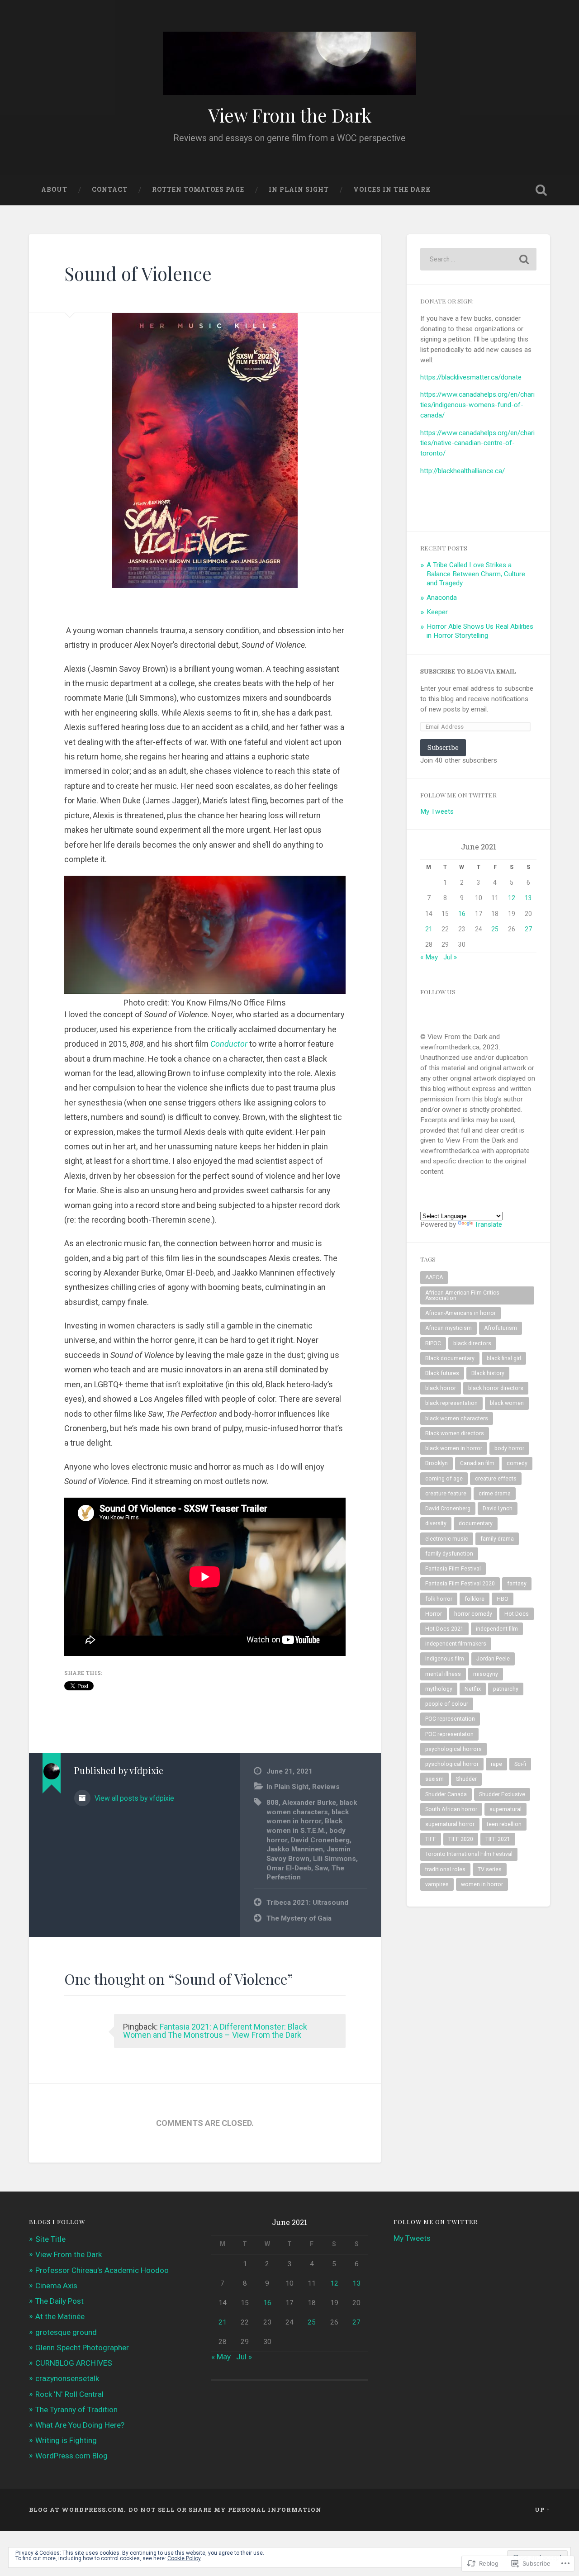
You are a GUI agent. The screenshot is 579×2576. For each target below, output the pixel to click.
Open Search (541, 190)
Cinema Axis (56, 2286)
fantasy (517, 1584)
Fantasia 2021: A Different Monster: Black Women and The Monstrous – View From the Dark (215, 2031)
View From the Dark (290, 115)
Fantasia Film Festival (453, 1569)
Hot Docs (517, 1614)
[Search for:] (478, 259)
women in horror (482, 1884)
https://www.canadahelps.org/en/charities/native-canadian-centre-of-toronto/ (477, 443)
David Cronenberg (320, 1840)
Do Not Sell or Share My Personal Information (225, 2510)
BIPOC (433, 1343)
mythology (439, 1689)
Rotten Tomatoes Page (198, 190)
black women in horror (454, 1448)
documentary (476, 1523)
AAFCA (434, 1277)
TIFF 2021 (498, 1839)
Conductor (229, 1044)
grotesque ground (66, 2332)
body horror (509, 1448)
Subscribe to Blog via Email (468, 671)
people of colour (447, 1704)
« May (429, 957)
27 (528, 929)
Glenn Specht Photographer (82, 2348)
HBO (503, 1599)
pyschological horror (452, 1764)
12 (512, 898)
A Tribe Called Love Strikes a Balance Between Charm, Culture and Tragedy (476, 574)
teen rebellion (504, 1824)
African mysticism (448, 1328)
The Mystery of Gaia (299, 1918)
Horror (434, 1614)
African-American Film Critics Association (462, 1295)
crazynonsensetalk (67, 2378)
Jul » (450, 957)
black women (507, 1403)
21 (429, 929)
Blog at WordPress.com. (77, 2510)
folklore (475, 1599)
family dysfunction (449, 1554)
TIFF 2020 (461, 1839)
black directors (472, 1343)
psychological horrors (453, 1749)
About (54, 190)
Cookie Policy (184, 2558)
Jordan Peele (493, 1659)
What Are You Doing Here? (80, 2425)
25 (495, 929)
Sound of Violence (138, 273)
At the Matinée (60, 2316)
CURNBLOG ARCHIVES (74, 2363)
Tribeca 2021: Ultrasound (307, 1902)
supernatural (505, 1809)
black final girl (504, 1358)
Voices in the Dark (392, 190)
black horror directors (496, 1388)
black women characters (457, 1418)
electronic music (447, 1539)
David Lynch (498, 1509)
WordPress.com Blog (71, 2456)
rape (496, 1764)
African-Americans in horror (460, 1313)
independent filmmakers (456, 1644)
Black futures (442, 1373)
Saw (321, 1868)
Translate (488, 1224)
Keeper (437, 612)
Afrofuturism (501, 1328)
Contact (110, 190)
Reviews (326, 1787)
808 (273, 1803)
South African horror (451, 1809)
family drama (497, 1539)
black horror (441, 1388)
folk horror (439, 1599)
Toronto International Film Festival (469, 1854)
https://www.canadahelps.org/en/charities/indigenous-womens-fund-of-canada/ (477, 405)
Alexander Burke (309, 1803)
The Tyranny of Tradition (76, 2410)
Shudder (466, 1779)
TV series (490, 1869)
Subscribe (443, 747)
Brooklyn (437, 1463)
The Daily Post (59, 2301)
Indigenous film (445, 1659)
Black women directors (455, 1433)
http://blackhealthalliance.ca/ (463, 471)
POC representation (450, 1719)
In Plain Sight (299, 190)
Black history (488, 1373)
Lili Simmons (335, 1859)
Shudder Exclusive (502, 1794)
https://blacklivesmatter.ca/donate (471, 377)
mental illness (443, 1674)
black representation (451, 1403)
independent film (497, 1629)
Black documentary (450, 1358)
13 (528, 898)
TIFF (431, 1839)
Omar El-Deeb (289, 1868)
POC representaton (449, 1734)
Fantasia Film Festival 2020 (460, 1584)
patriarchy (506, 1689)
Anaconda (442, 598)
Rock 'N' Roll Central (69, 2394)
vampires (437, 1884)
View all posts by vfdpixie (133, 1798)
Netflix (473, 1689)
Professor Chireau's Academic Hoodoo (102, 2270)
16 (462, 914)
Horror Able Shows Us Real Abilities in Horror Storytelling (480, 631)
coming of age (444, 1479)
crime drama (495, 1494)
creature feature (446, 1494)
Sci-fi (520, 1764)
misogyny (486, 1674)
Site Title (50, 2239)
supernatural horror (450, 1824)
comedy (517, 1463)
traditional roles (445, 1869)
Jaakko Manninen (295, 1849)
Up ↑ (542, 2510)
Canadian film (477, 1463)
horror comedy (473, 1614)
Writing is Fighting (66, 2440)
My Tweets (437, 811)
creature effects (496, 1479)
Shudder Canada (446, 1794)
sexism (434, 1779)
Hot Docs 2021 (444, 1629)
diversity (436, 1523)
